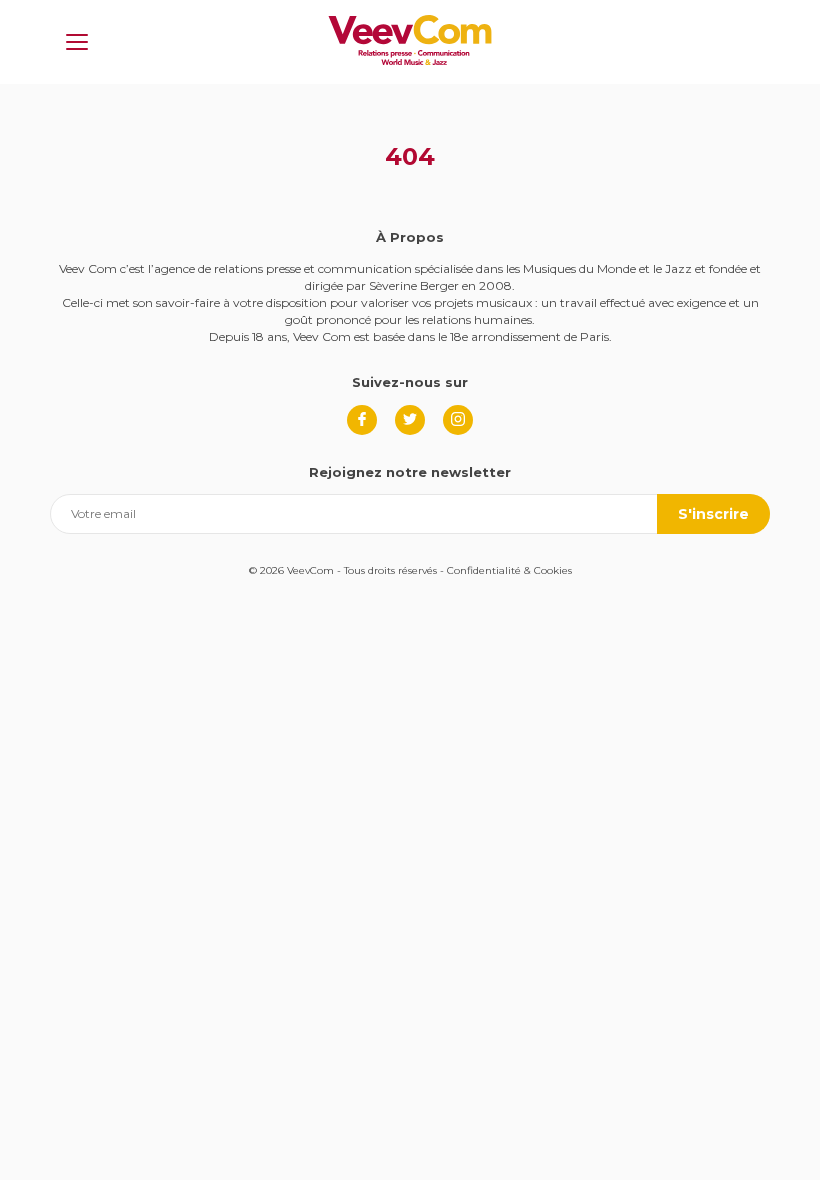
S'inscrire (713, 514)
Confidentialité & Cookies (509, 570)
